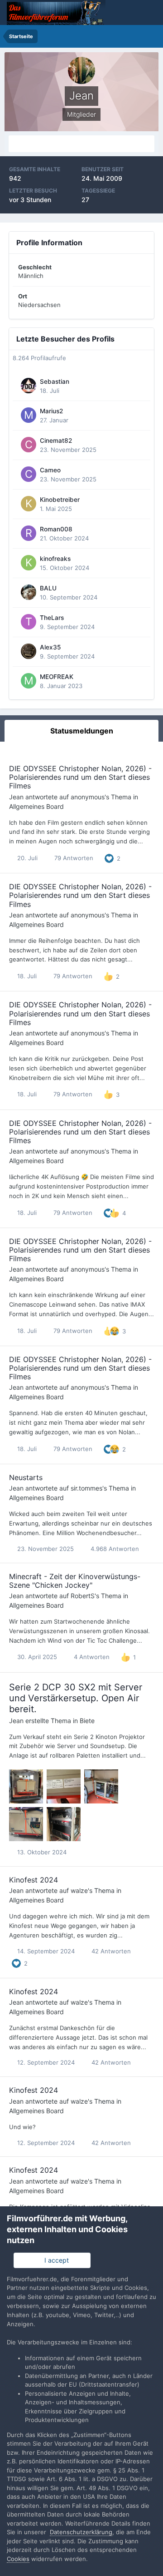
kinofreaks (55, 559)
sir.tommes (86, 1488)
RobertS (83, 1596)
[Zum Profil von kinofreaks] (29, 563)
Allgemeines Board (36, 806)
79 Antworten (73, 858)
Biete (87, 1721)
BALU (48, 588)
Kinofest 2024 (34, 1880)
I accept (55, 2260)
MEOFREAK (57, 677)
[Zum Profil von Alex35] (29, 651)
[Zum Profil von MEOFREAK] (29, 681)
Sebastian (55, 381)
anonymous (88, 797)
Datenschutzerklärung (81, 2532)
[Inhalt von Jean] (81, 144)
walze (79, 1890)
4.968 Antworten (114, 1549)
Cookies (18, 2559)
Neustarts (26, 1477)
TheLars (52, 618)
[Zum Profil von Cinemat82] (29, 445)
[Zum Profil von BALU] (29, 592)
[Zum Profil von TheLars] (29, 622)
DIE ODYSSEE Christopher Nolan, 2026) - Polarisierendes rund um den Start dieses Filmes (80, 777)
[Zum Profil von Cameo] (29, 474)
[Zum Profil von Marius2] (29, 415)
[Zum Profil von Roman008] (29, 533)
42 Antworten (110, 1951)
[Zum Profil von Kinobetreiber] (29, 504)
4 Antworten (91, 1657)
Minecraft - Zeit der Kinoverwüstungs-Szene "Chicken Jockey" (75, 1581)
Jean (16, 797)
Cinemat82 (56, 441)
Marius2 (51, 411)
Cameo (50, 470)
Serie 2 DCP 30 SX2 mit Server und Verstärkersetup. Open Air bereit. (76, 1698)
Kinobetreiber (60, 500)
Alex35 (50, 647)
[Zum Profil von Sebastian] (29, 386)
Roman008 (56, 529)
